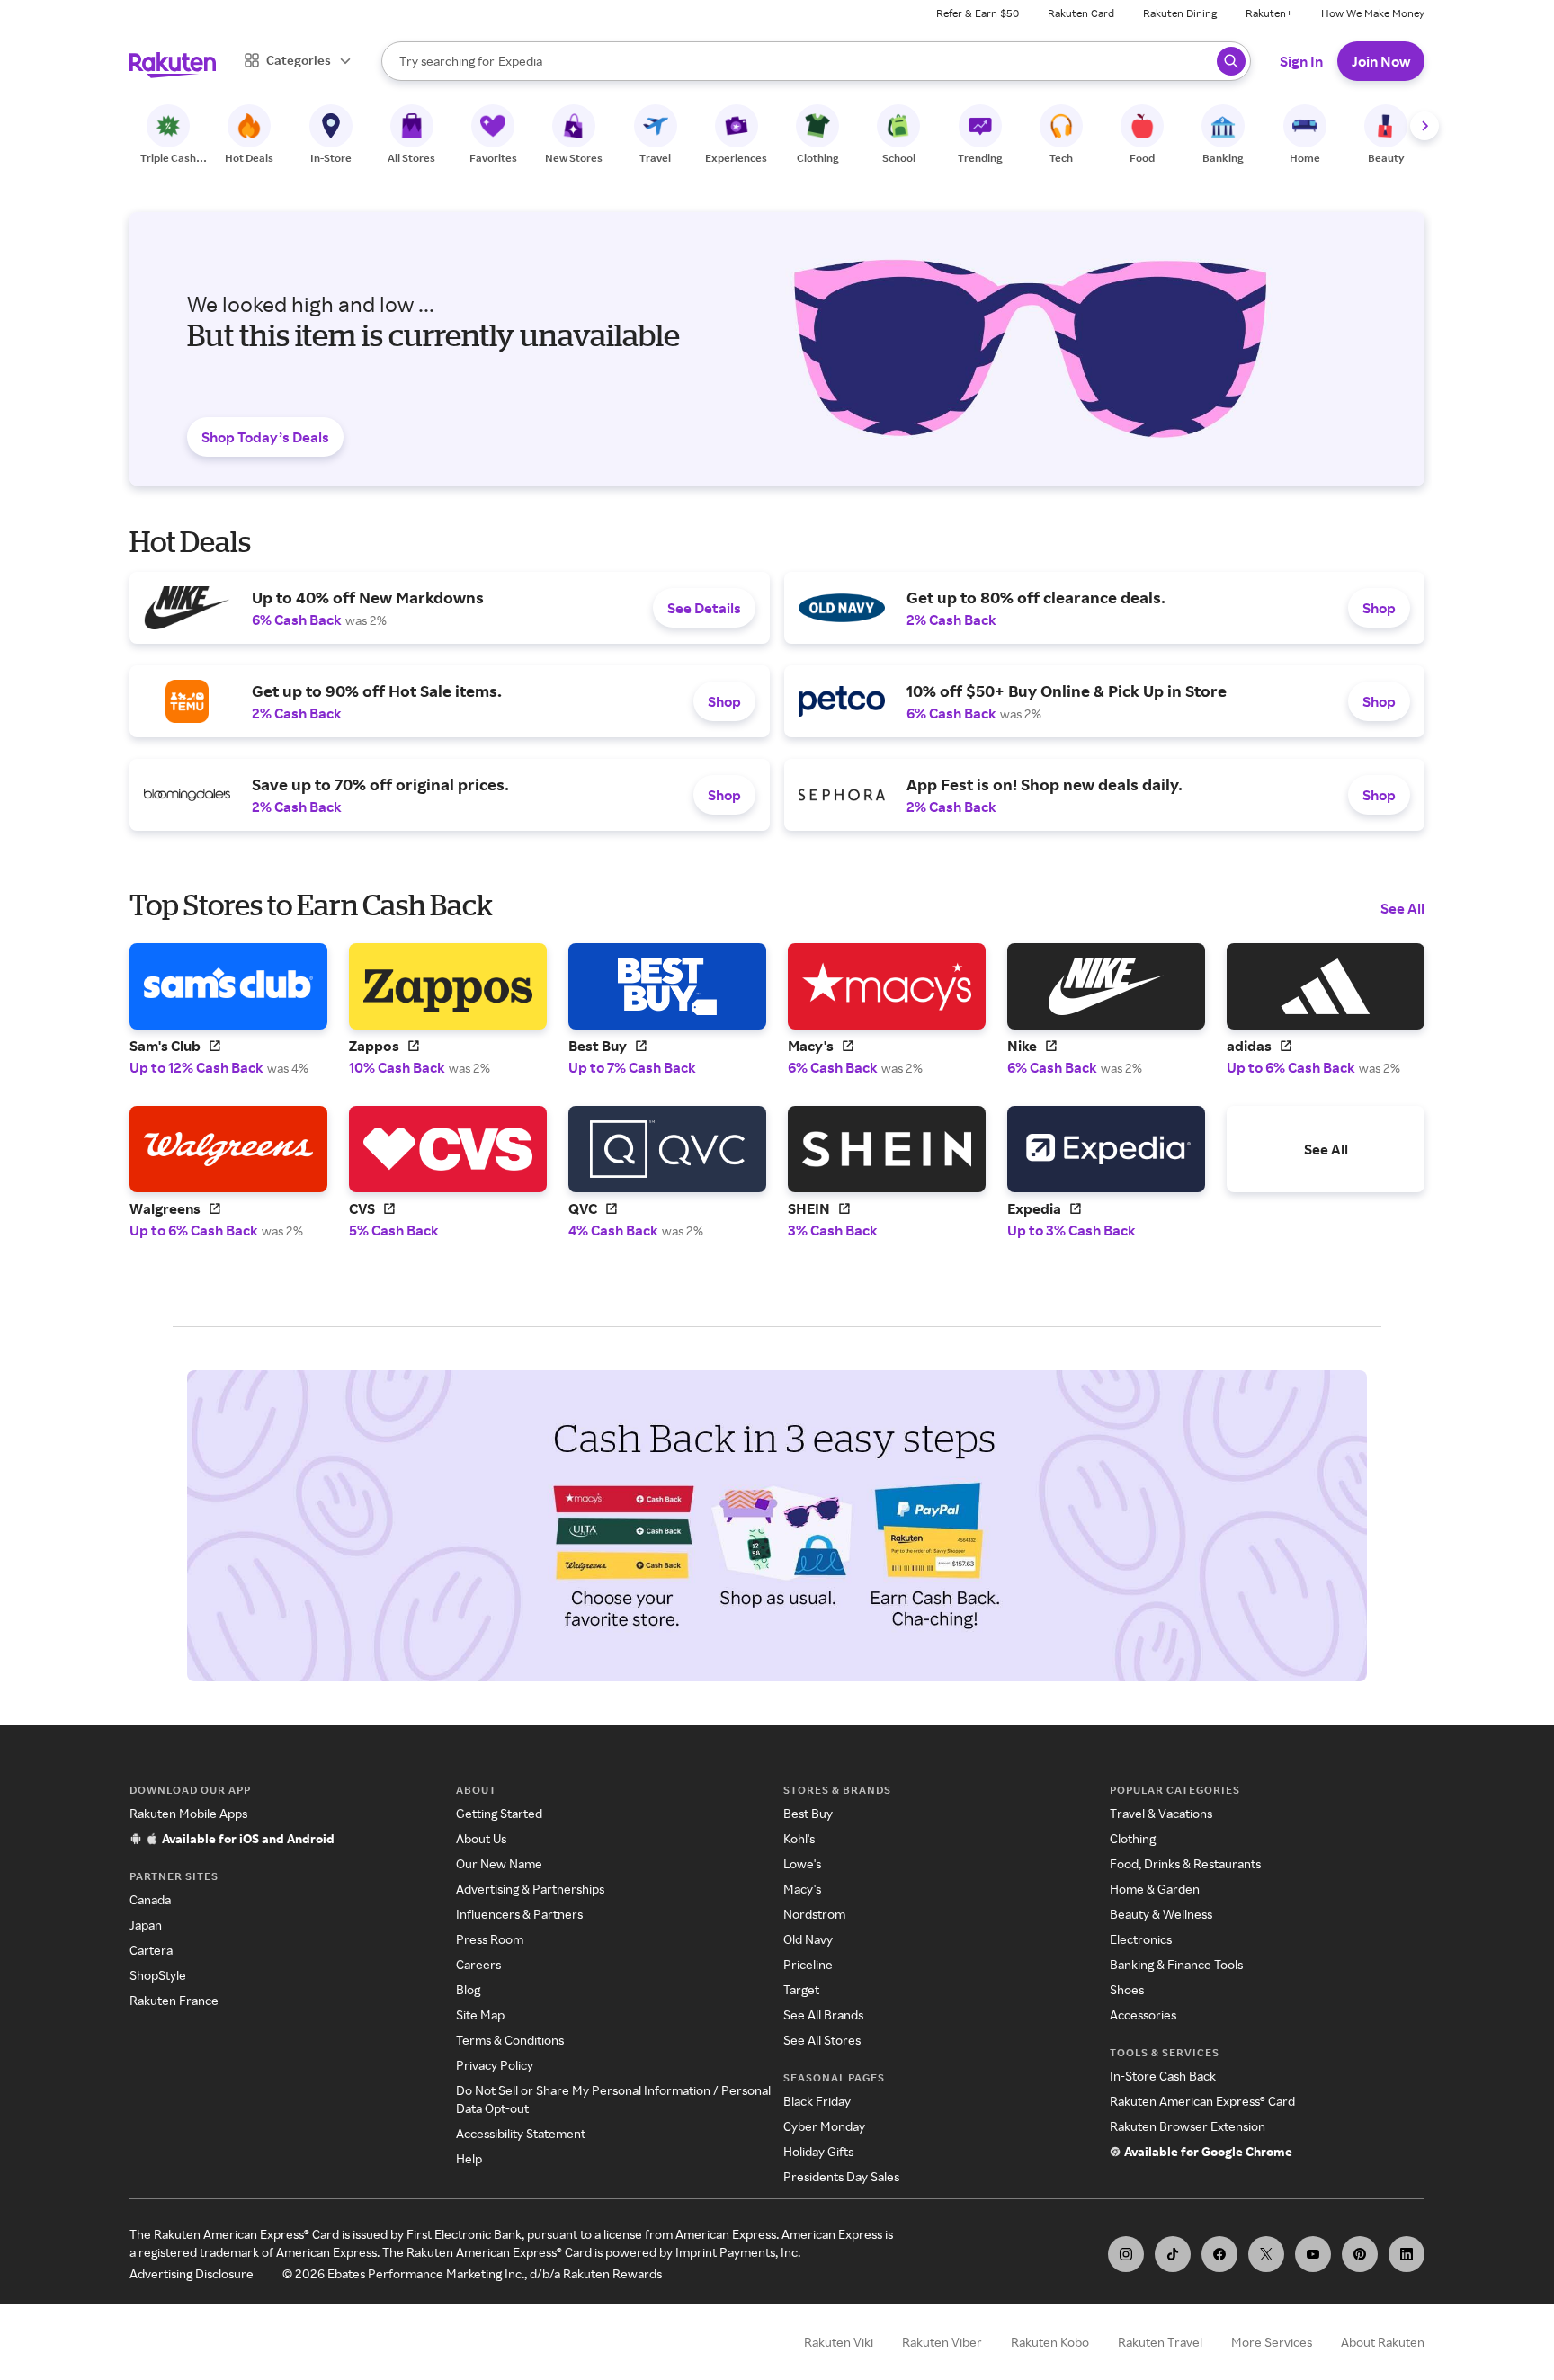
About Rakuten (1383, 2342)
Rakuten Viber (942, 2342)
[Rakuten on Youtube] (1313, 2254)
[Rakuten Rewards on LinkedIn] (1407, 2254)
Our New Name (499, 1863)
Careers (478, 1964)
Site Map (480, 2015)
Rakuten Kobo (1050, 2342)
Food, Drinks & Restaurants (1185, 1863)
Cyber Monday (824, 2126)
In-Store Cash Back (1163, 2076)
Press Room (490, 1939)
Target (801, 1989)
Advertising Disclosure (192, 2273)
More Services (1272, 2342)
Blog (468, 1989)
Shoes (1127, 1989)
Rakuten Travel (1160, 2342)
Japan (146, 1925)
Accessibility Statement (521, 2133)
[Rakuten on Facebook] (1219, 2254)
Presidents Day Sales (841, 2176)
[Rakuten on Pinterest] (1360, 2254)
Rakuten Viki (839, 2342)
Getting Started (499, 1813)
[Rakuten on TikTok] (1173, 2254)
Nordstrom (814, 1914)
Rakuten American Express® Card (1202, 2101)
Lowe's (802, 1863)
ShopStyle (158, 1975)
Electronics (1141, 1939)
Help (469, 2158)
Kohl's (799, 1838)
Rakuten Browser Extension (1188, 2126)
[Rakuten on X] (1266, 2254)
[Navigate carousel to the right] (1424, 126)
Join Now (1381, 61)
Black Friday (817, 2101)
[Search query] (1231, 61)
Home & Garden (1155, 1889)
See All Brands (823, 2015)
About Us (481, 1838)
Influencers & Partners (519, 1914)
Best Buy (808, 1813)
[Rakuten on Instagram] (1126, 2254)
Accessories (1143, 2015)
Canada (150, 1899)
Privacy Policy (495, 2065)
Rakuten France (174, 2000)
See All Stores (822, 2040)
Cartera (151, 1950)
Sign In (1301, 61)
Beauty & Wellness (1161, 1914)
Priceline (808, 1964)
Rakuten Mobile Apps (188, 1813)
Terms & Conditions (510, 2040)
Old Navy (808, 1939)
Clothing (1133, 1838)
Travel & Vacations (1161, 1813)
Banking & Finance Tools (1176, 1964)
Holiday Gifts (818, 2151)
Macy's (802, 1889)
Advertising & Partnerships (530, 1889)
